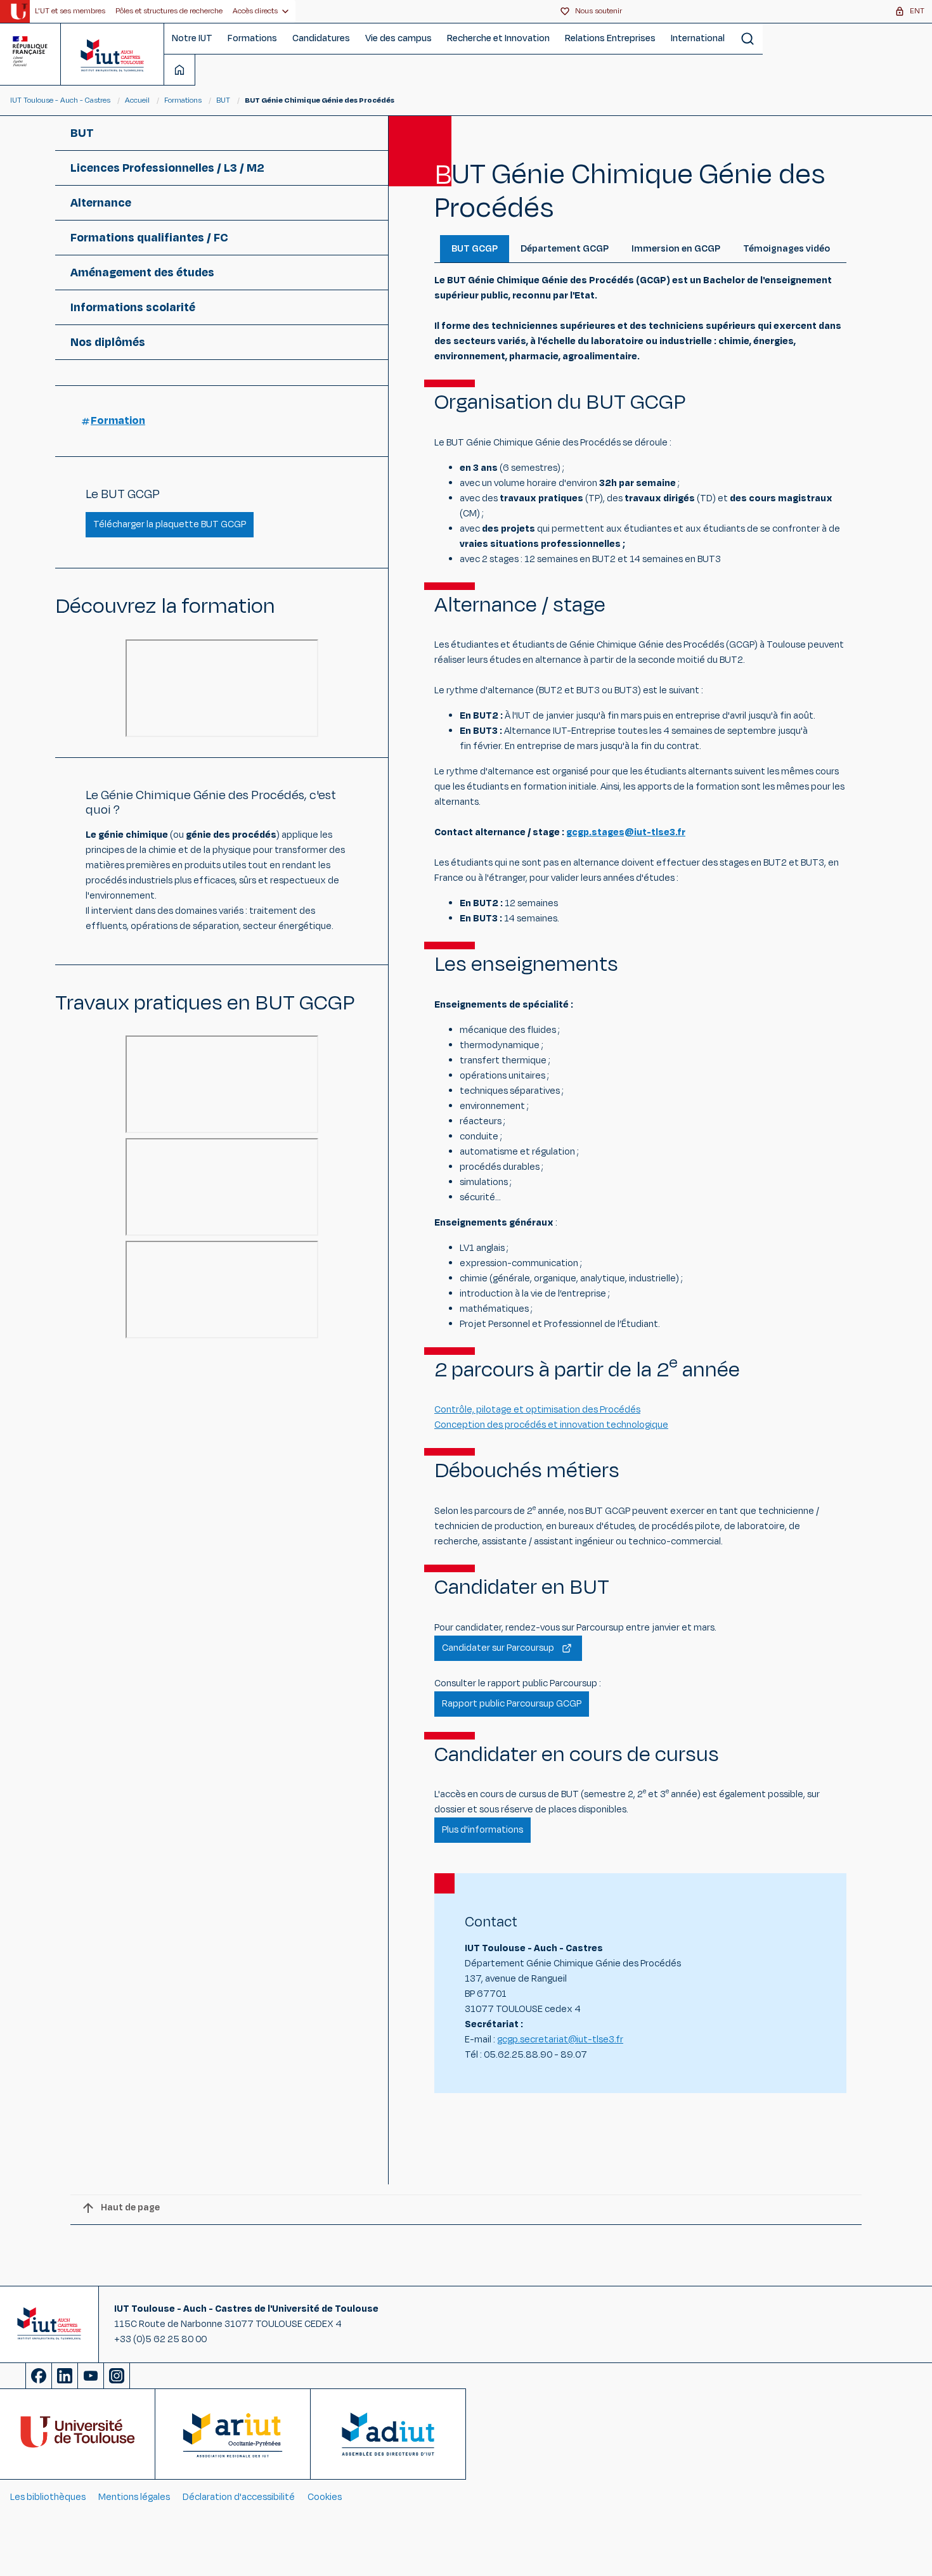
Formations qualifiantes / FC (149, 238)
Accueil (138, 100)
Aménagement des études (142, 272)
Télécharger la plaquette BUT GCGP (170, 524)
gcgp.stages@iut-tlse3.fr (626, 832)
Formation (118, 421)
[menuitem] (70, 11)
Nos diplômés (108, 342)
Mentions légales (134, 2497)
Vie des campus (398, 38)
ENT (917, 11)
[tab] (475, 249)
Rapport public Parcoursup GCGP (512, 1704)
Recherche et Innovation (498, 38)
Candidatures (321, 38)
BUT (223, 100)
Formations (252, 38)
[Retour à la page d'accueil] (113, 54)
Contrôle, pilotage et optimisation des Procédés (537, 1410)
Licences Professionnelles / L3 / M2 (167, 168)
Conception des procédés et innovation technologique (551, 1425)
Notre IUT (192, 38)
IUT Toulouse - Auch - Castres (60, 100)
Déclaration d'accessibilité (239, 2497)
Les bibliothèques (48, 2497)
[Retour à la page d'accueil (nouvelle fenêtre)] (19, 11)
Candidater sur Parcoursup (498, 1648)
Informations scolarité (133, 307)
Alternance (101, 203)
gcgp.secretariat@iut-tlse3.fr (560, 2040)
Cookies (325, 2497)
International (698, 38)
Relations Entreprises (610, 38)
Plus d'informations (482, 1830)
